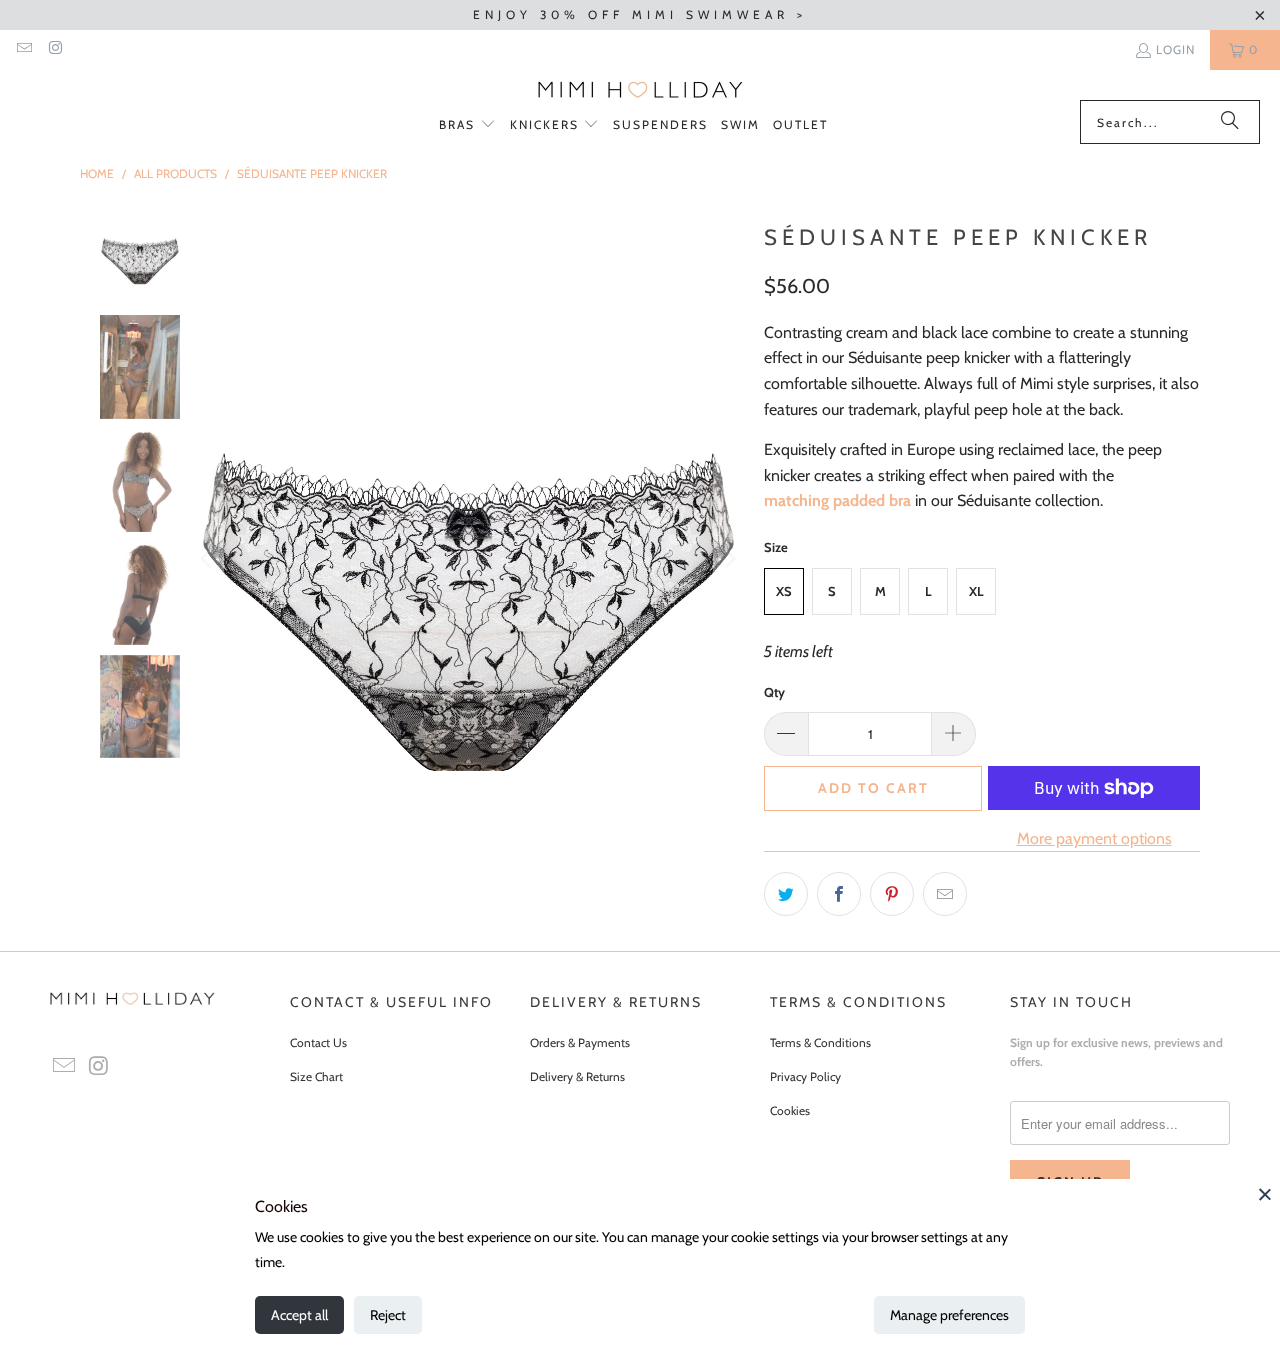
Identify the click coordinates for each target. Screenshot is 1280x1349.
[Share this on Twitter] (786, 894)
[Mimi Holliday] (640, 90)
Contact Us (318, 1042)
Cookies (790, 1110)
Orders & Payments (580, 1042)
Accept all (299, 1315)
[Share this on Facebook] (839, 894)
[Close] (1265, 1194)
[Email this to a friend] (945, 894)
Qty (774, 692)
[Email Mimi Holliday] (23, 49)
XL (976, 591)
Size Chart (316, 1076)
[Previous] (208, 559)
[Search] (1230, 122)
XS (784, 591)
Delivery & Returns (577, 1076)
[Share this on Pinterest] (892, 894)
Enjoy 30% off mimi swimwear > (640, 14)
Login (1175, 49)
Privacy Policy (805, 1076)
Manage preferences (949, 1315)
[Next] (729, 559)
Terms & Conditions (820, 1042)
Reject (388, 1315)
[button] (467, 125)
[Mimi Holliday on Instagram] (54, 49)
